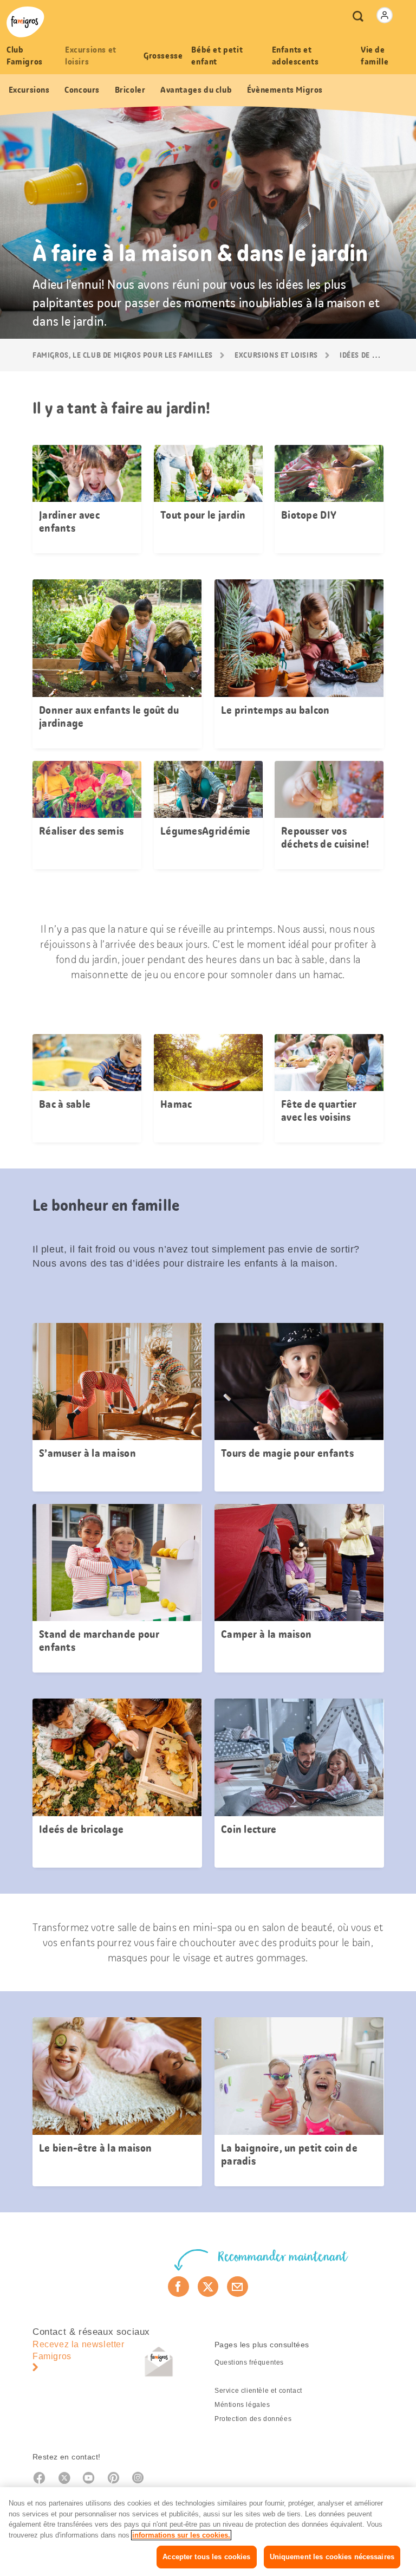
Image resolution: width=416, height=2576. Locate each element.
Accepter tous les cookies (206, 2557)
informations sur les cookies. (181, 2535)
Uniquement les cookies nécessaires (332, 2557)
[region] (208, 2532)
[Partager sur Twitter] (208, 2287)
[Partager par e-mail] (238, 2287)
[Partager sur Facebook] (178, 2287)
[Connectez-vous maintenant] (385, 15)
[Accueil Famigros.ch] (25, 22)
